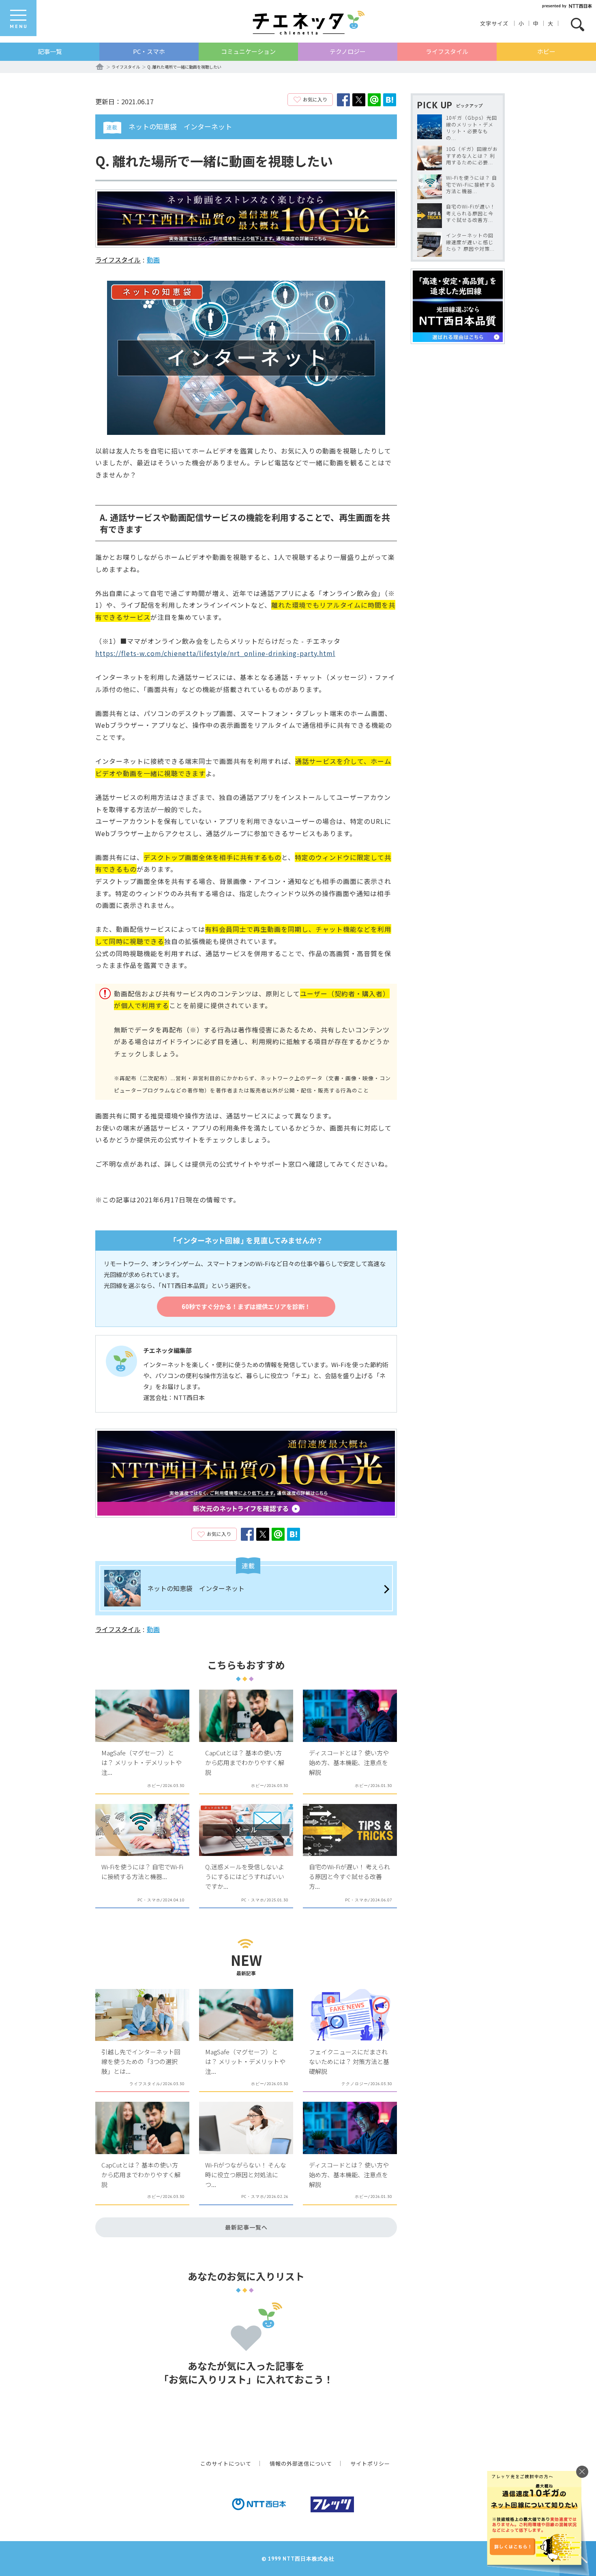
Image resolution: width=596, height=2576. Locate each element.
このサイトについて (226, 2463)
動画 (153, 260)
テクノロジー (348, 51)
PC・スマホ (149, 51)
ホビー (546, 51)
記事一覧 (50, 51)
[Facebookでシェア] (343, 100)
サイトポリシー (370, 2463)
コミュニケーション (248, 51)
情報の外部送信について (301, 2463)
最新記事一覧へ (246, 2227)
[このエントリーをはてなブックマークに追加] (390, 100)
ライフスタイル (447, 51)
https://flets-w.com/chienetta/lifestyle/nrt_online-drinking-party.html (215, 653)
